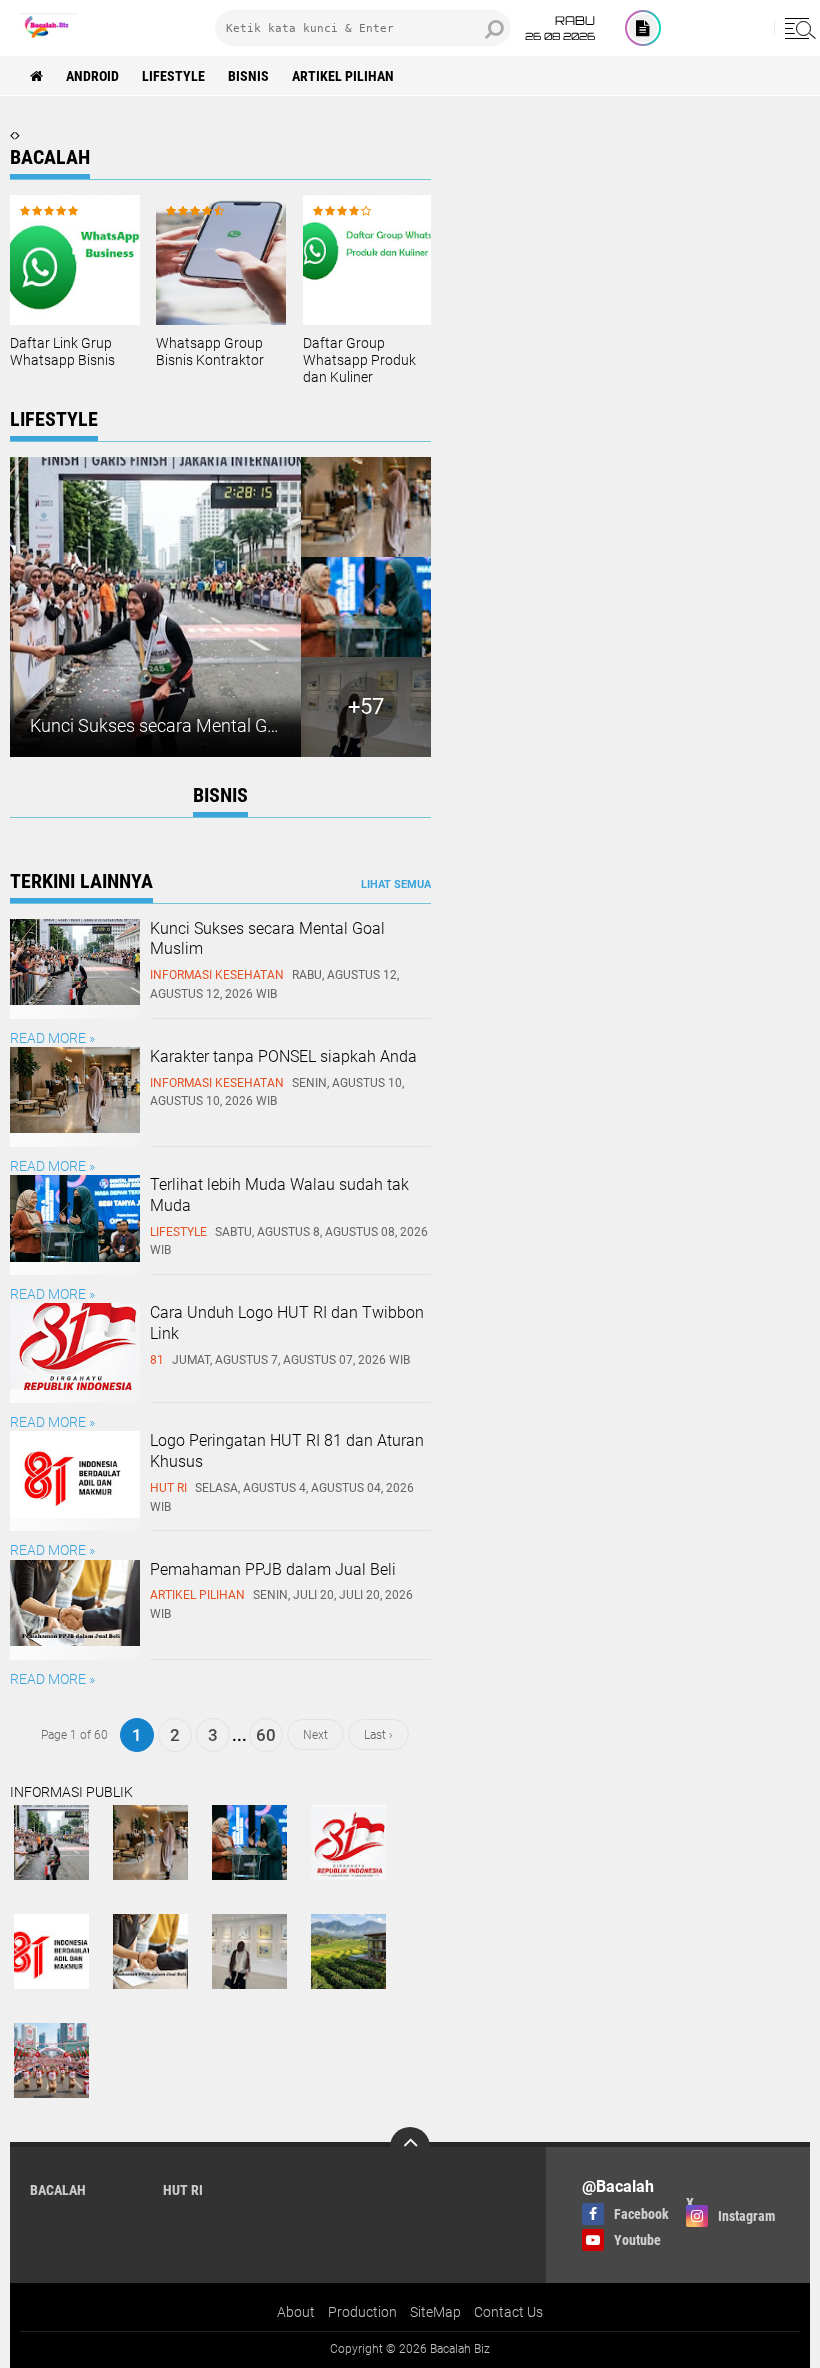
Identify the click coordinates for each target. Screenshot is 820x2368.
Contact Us (508, 2312)
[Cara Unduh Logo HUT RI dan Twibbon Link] (75, 1385)
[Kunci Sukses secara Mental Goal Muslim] (75, 1000)
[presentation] (12, 135)
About (296, 2312)
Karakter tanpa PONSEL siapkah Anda (283, 1056)
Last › (378, 1735)
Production (362, 2312)
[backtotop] (410, 2147)
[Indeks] (643, 28)
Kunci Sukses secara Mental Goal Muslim (192, 725)
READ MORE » (52, 1038)
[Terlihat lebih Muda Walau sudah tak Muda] (75, 1257)
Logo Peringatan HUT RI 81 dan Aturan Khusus (287, 1451)
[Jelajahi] (797, 28)
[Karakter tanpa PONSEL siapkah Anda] (75, 1128)
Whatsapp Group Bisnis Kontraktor (210, 351)
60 (266, 1735)
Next (315, 1735)
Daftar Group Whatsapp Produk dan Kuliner (359, 360)
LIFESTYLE (173, 76)
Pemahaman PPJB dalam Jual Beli (273, 1569)
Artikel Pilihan (343, 76)
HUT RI (183, 2190)
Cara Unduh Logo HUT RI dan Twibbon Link (287, 1323)
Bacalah (58, 2190)
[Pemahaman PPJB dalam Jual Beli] (75, 1641)
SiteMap (435, 2312)
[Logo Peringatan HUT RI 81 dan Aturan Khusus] (75, 1513)
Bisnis (248, 76)
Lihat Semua (396, 884)
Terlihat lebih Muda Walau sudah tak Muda (279, 1195)
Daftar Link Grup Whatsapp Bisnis (62, 351)
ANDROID (92, 76)
